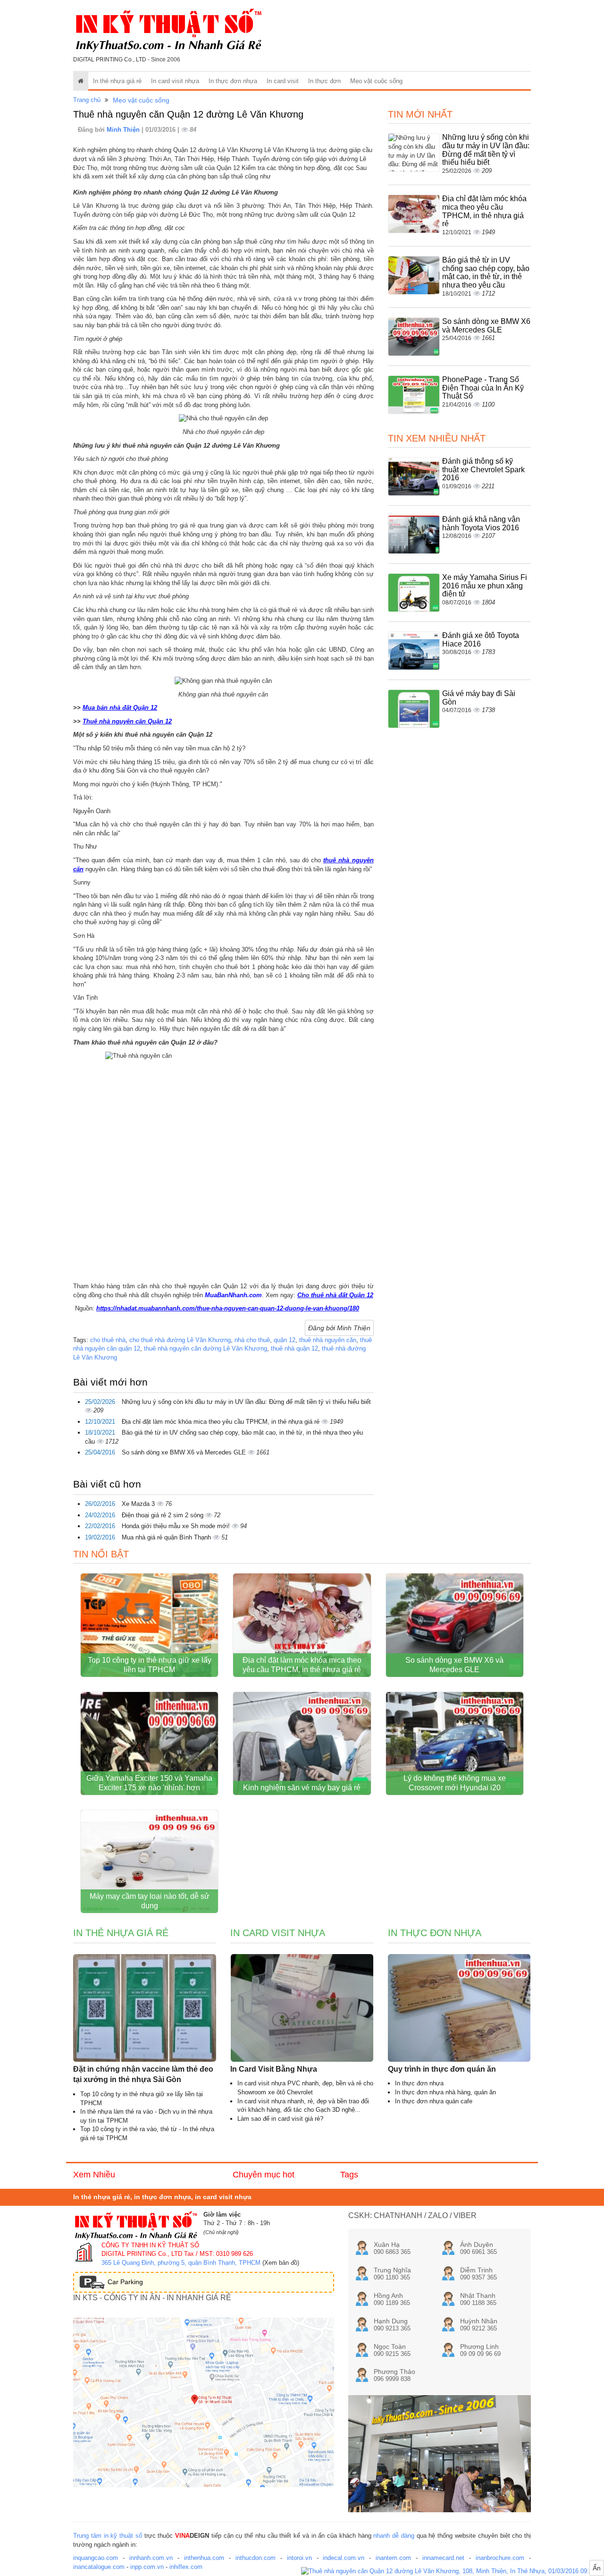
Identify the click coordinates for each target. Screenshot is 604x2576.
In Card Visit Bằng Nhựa (274, 2069)
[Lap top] (453, 2572)
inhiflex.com (186, 2567)
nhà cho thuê (252, 1340)
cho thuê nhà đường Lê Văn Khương (180, 1340)
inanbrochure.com (500, 2558)
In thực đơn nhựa (233, 81)
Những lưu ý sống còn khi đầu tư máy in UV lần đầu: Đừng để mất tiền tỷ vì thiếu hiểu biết (246, 1402)
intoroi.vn (299, 2558)
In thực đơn (324, 81)
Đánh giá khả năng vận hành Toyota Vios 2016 (481, 523)
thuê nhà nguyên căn (328, 1340)
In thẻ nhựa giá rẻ (117, 81)
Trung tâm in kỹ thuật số (108, 2536)
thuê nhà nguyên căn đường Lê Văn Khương (206, 1348)
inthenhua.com (204, 2558)
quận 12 (285, 1340)
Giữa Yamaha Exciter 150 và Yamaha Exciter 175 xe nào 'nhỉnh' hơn (149, 1783)
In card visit (283, 81)
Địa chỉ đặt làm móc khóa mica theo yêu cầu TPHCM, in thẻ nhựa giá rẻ (222, 1422)
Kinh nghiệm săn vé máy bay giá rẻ (302, 1788)
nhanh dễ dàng (394, 2536)
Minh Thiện (124, 130)
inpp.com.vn (147, 2567)
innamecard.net (443, 2558)
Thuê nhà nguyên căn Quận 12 (127, 721)
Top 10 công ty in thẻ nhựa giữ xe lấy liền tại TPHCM (150, 1665)
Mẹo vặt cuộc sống (376, 81)
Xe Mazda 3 (139, 1504)
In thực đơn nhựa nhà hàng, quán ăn (445, 2092)
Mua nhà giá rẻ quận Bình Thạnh (167, 1537)
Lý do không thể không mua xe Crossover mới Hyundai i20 (455, 1783)
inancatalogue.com (99, 2567)
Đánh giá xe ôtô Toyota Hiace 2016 (481, 640)
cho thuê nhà (108, 1340)
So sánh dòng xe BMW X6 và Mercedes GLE (185, 1452)
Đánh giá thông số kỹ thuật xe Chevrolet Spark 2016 (483, 469)
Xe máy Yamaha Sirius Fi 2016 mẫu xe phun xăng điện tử (485, 586)
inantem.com (393, 2558)
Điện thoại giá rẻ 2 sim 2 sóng (164, 1515)
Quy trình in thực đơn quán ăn (442, 2069)
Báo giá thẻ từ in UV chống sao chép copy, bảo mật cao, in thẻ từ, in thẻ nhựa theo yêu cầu (486, 272)
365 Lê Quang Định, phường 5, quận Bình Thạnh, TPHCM (181, 2263)
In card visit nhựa (175, 81)
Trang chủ (87, 100)
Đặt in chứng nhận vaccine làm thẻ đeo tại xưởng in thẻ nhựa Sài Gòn (143, 2074)
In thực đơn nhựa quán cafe (434, 2101)
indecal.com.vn (344, 2558)
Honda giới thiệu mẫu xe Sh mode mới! (177, 1526)
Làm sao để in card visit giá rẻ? (280, 2119)
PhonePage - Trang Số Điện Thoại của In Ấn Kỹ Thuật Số (483, 388)
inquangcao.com (96, 2558)
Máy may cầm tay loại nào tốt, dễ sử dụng (150, 1901)
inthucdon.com (256, 2558)
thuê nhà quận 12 (294, 1348)
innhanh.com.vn (151, 2558)
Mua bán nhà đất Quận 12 (120, 708)
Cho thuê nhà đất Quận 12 (335, 1295)
